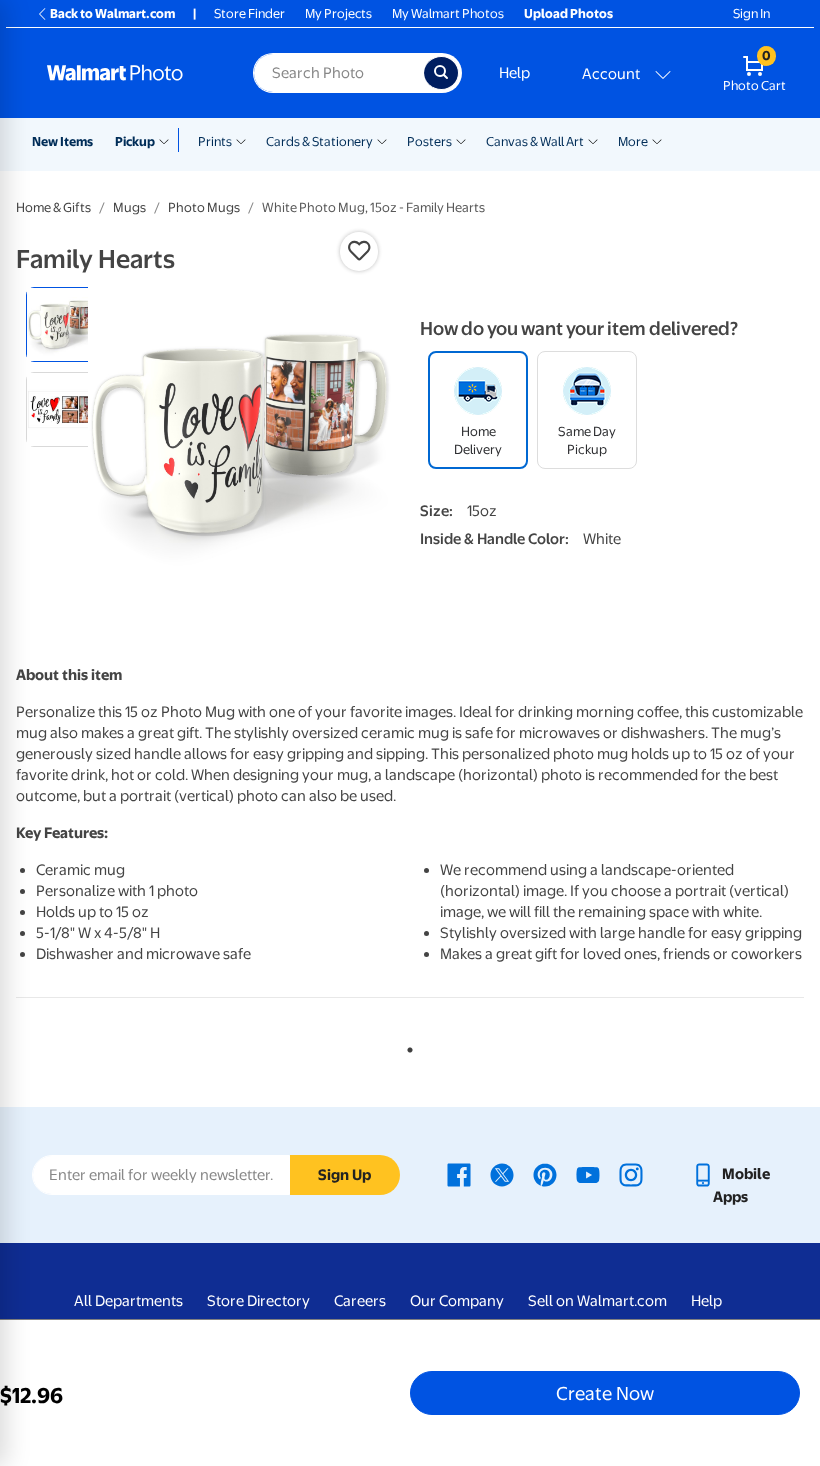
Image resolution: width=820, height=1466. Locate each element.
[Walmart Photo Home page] (128, 73)
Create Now (605, 1393)
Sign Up (344, 1175)
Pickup (135, 141)
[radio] (63, 324)
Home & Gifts (53, 207)
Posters (429, 141)
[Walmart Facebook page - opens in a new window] (459, 1174)
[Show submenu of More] (657, 140)
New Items (62, 141)
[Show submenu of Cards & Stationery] (382, 140)
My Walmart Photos (448, 13)
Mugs (129, 207)
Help (514, 73)
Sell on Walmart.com (597, 1301)
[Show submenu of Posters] (461, 140)
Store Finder (249, 13)
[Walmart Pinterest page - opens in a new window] (545, 1174)
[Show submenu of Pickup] (168, 140)
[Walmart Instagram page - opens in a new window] (631, 1174)
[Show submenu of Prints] (241, 140)
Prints (215, 141)
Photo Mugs (204, 207)
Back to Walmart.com (112, 13)
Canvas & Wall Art (535, 141)
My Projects (338, 13)
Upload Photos (568, 13)
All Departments (128, 1301)
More (633, 141)
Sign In (751, 13)
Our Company (457, 1301)
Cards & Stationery (319, 141)
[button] (359, 251)
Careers (360, 1301)
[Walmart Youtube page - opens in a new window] (588, 1174)
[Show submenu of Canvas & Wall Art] (593, 140)
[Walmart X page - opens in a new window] (502, 1174)
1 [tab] (406, 1046)
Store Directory (258, 1301)
